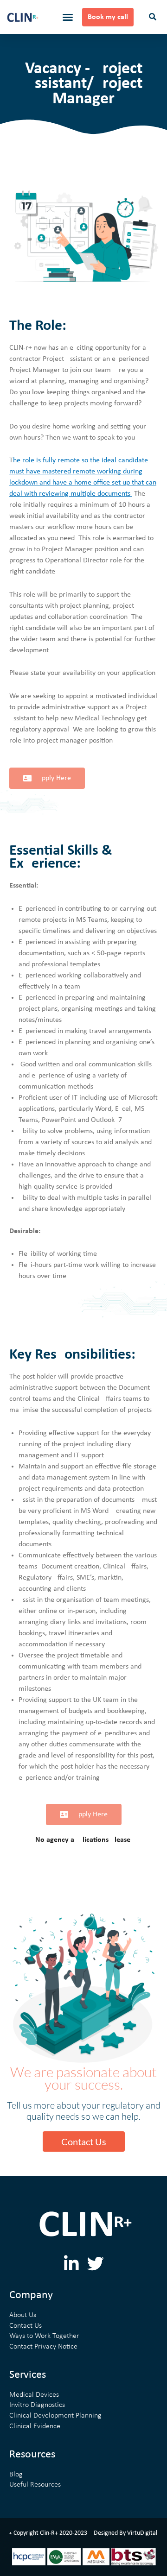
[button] (68, 17)
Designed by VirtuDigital (125, 2533)
